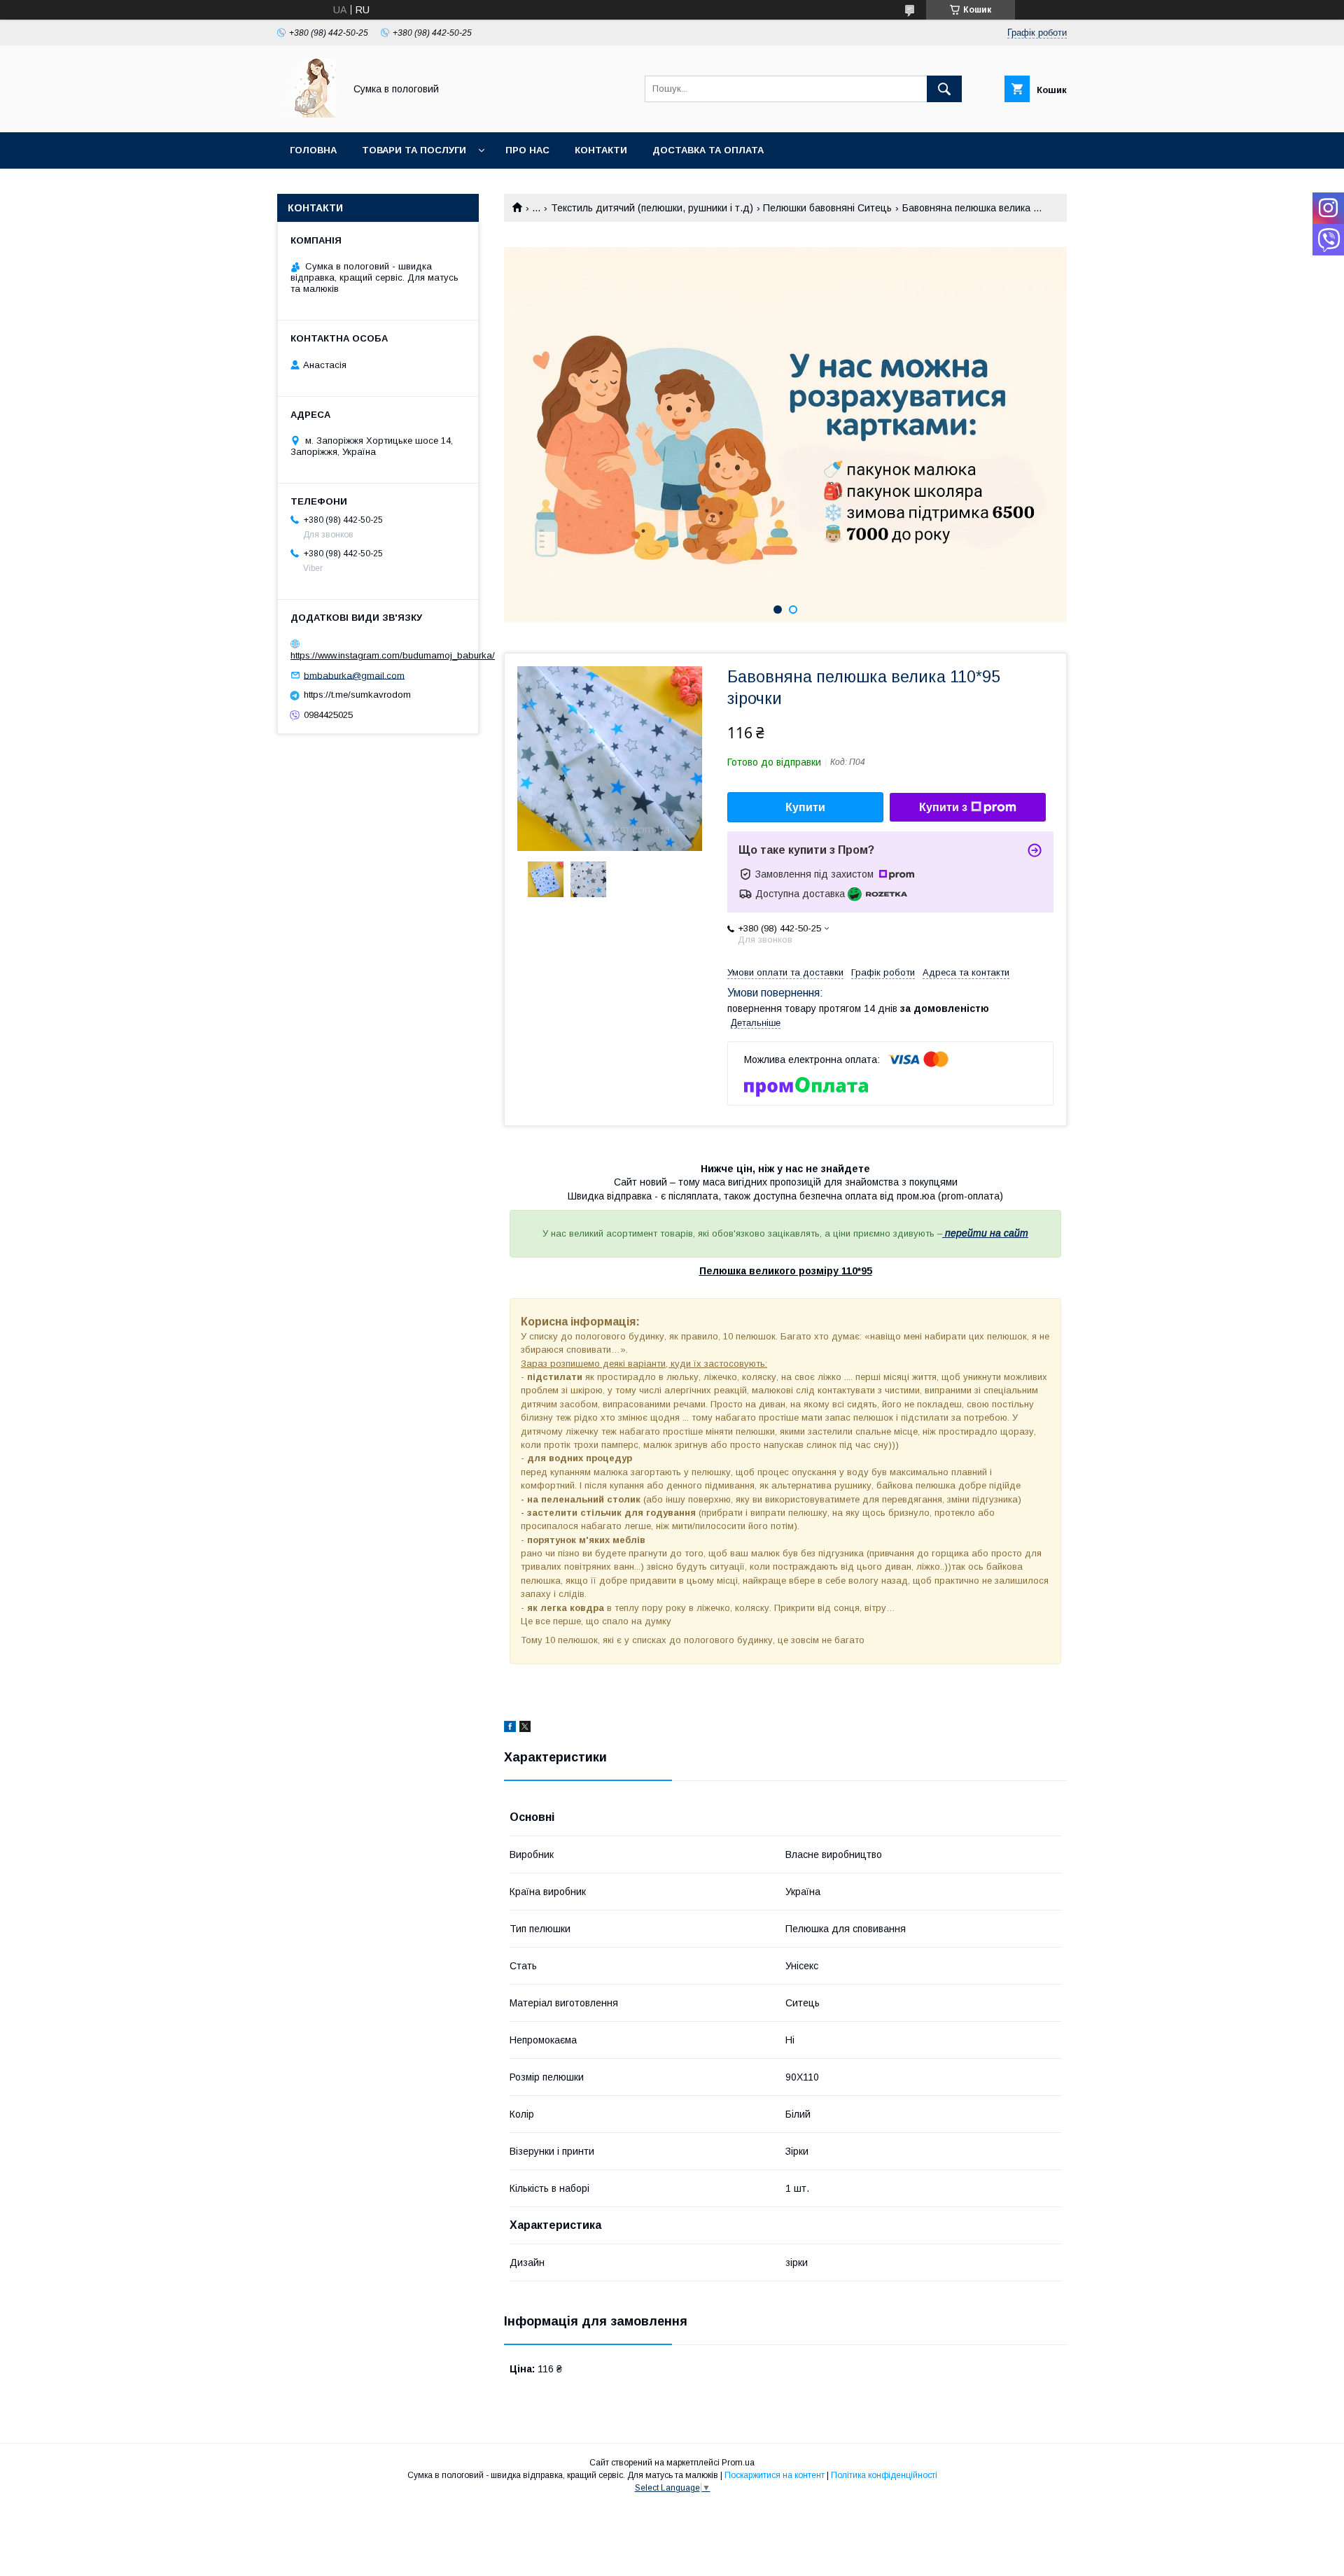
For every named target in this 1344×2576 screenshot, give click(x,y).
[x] (525, 1729)
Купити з (943, 807)
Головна (313, 150)
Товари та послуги (414, 150)
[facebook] (510, 1729)
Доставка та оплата (708, 150)
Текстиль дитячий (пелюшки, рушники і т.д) (652, 208)
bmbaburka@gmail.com (354, 675)
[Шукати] (944, 89)
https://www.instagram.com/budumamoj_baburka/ (393, 655)
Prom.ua (738, 2463)
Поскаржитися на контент (775, 2475)
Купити (805, 807)
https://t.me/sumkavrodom (357, 695)
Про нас (527, 150)
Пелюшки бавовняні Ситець (827, 208)
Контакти (601, 150)
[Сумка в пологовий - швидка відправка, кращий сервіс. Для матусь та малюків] (307, 114)
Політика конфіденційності (884, 2475)
